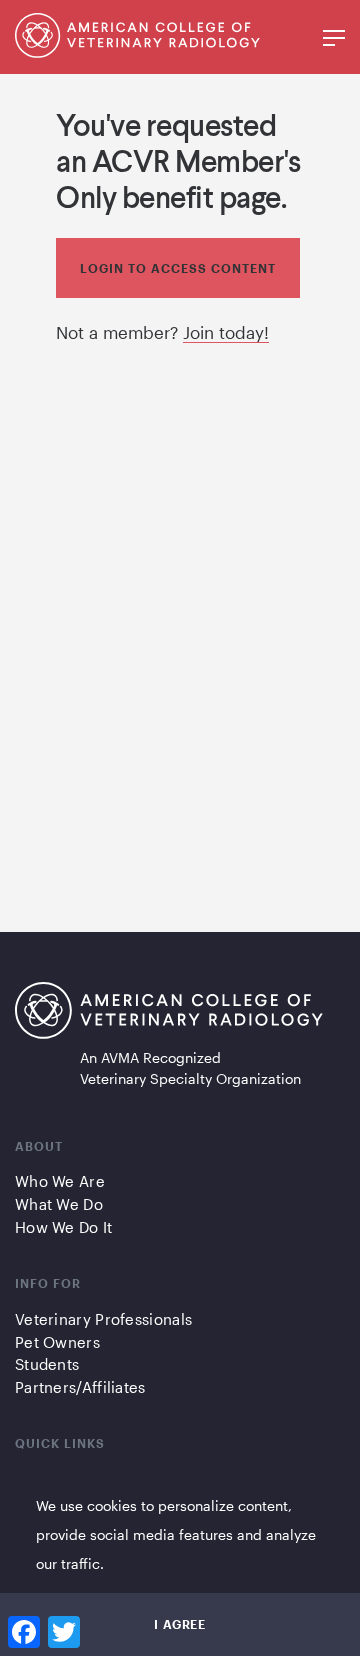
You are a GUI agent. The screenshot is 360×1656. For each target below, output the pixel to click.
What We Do (59, 1204)
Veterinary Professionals (103, 1319)
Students (47, 1364)
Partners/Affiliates (80, 1387)
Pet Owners (57, 1342)
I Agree (179, 1624)
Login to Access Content (178, 268)
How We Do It (64, 1227)
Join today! (226, 332)
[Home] (137, 51)
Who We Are (60, 1181)
